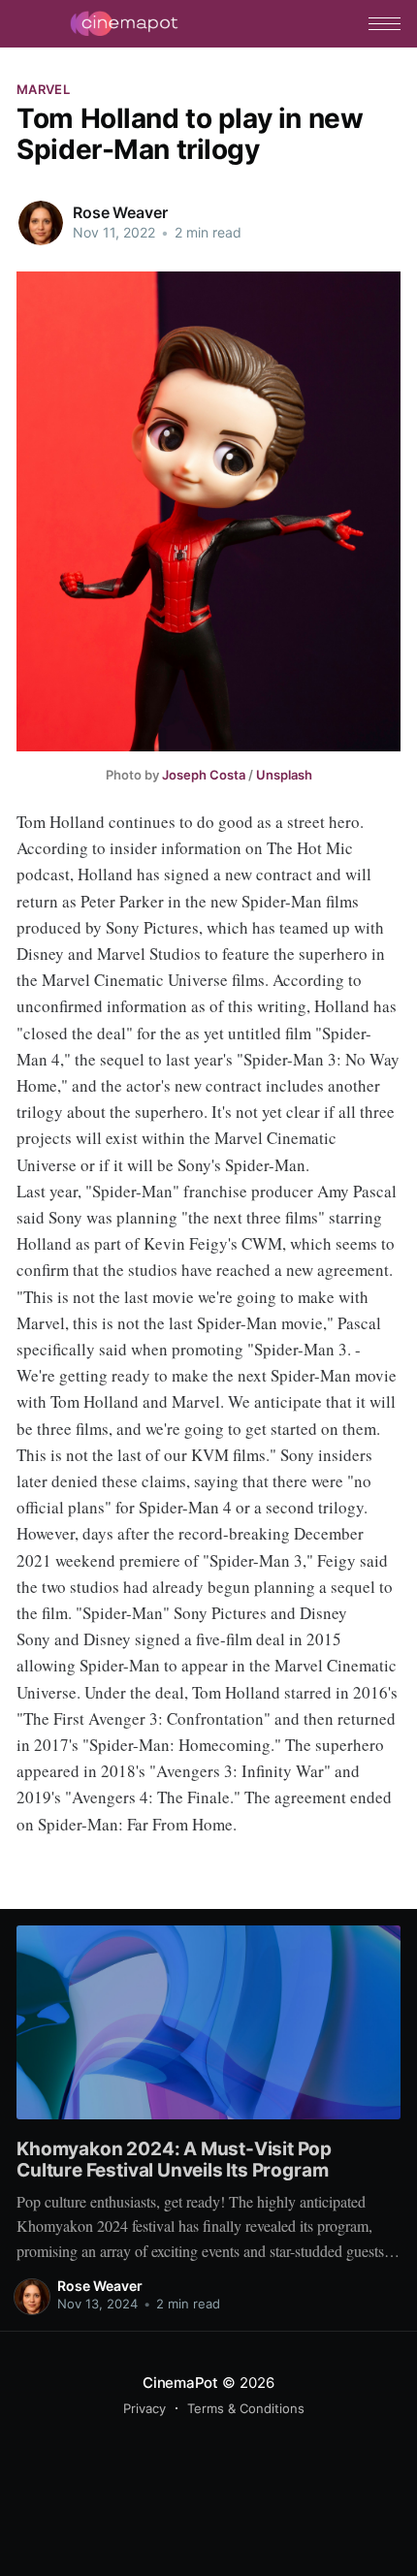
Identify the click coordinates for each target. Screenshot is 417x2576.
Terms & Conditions (246, 2408)
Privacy (144, 2408)
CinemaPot (180, 2383)
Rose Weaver (120, 212)
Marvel (43, 89)
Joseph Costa (204, 775)
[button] (385, 24)
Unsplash (284, 775)
